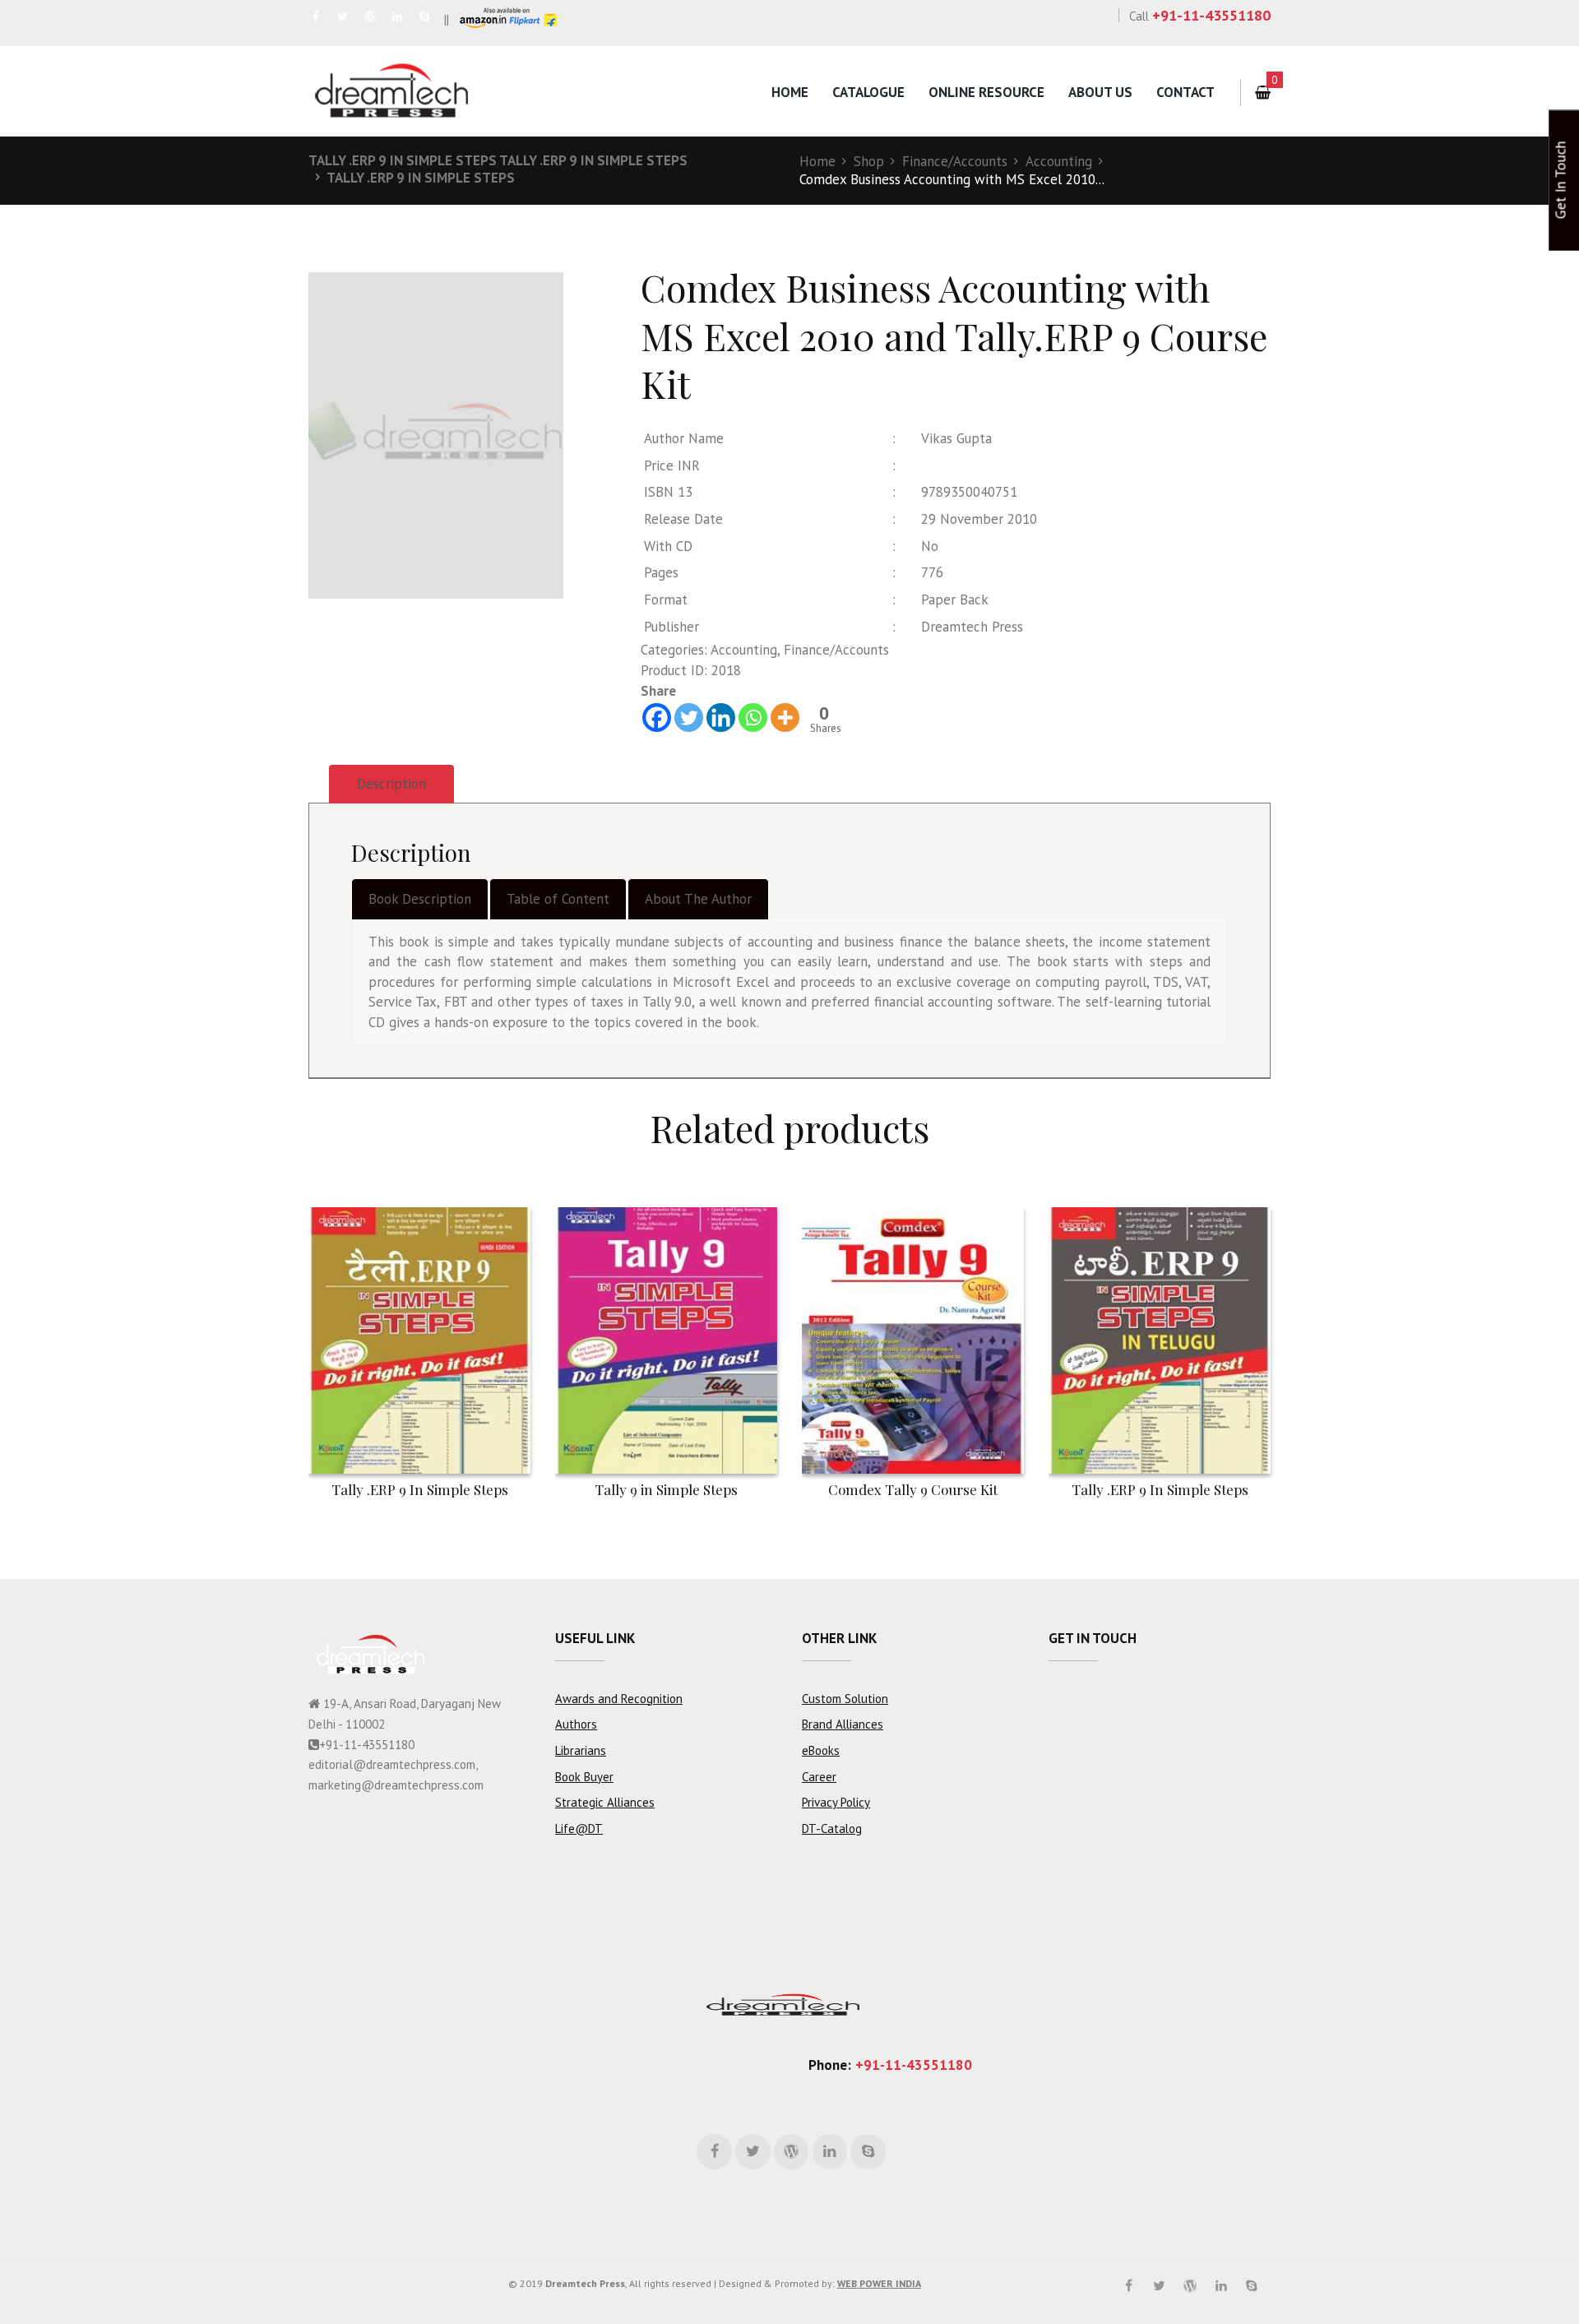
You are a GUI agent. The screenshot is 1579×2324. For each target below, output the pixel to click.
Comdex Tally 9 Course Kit (913, 1489)
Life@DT (579, 1829)
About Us (1100, 92)
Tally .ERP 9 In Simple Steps (421, 178)
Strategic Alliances (605, 1802)
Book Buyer (584, 1777)
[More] (785, 718)
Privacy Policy (836, 1802)
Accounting (1059, 161)
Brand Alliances (843, 1724)
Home (790, 92)
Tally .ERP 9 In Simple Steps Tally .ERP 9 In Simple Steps (498, 160)
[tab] (391, 784)
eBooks (821, 1750)
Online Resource (986, 92)
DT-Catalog (832, 1829)
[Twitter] (689, 718)
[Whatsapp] (753, 718)
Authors (576, 1724)
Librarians (581, 1750)
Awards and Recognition (619, 1699)
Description (391, 784)
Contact (1185, 92)
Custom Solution (845, 1699)
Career (819, 1777)
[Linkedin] (721, 718)
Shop (869, 161)
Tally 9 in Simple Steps (666, 1489)
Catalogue (868, 92)
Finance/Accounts (955, 161)
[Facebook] (657, 718)
